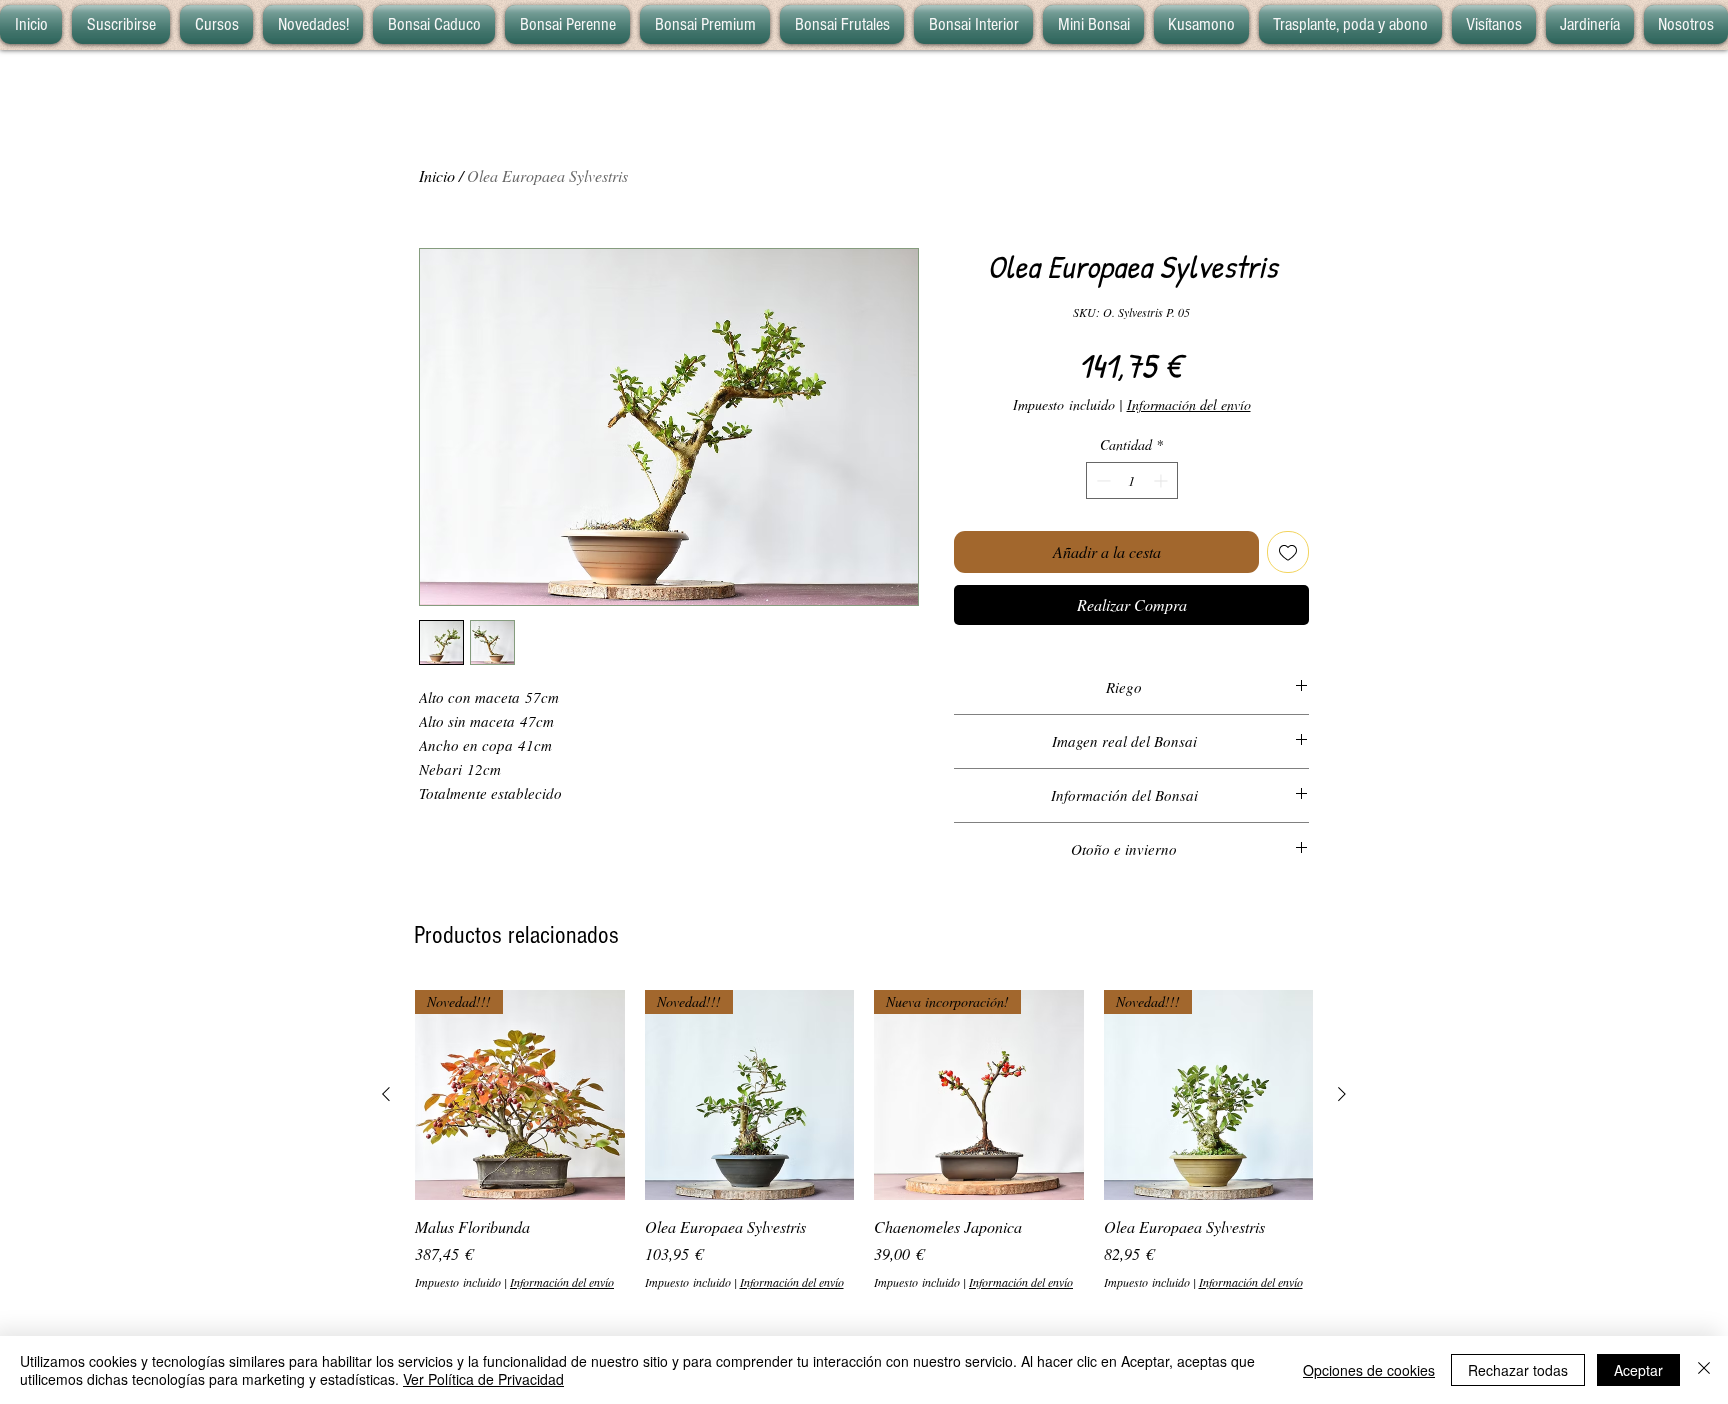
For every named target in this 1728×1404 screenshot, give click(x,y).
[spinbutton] (1132, 480)
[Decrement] (1101, 480)
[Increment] (1162, 480)
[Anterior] (386, 1094)
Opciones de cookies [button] (1369, 1370)
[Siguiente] (1342, 1094)
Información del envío (1189, 404)
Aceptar (1638, 1370)
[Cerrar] (1704, 1370)
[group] (864, 1140)
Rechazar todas (1518, 1370)
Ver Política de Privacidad (483, 1379)
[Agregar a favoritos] (1288, 552)
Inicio (437, 175)
